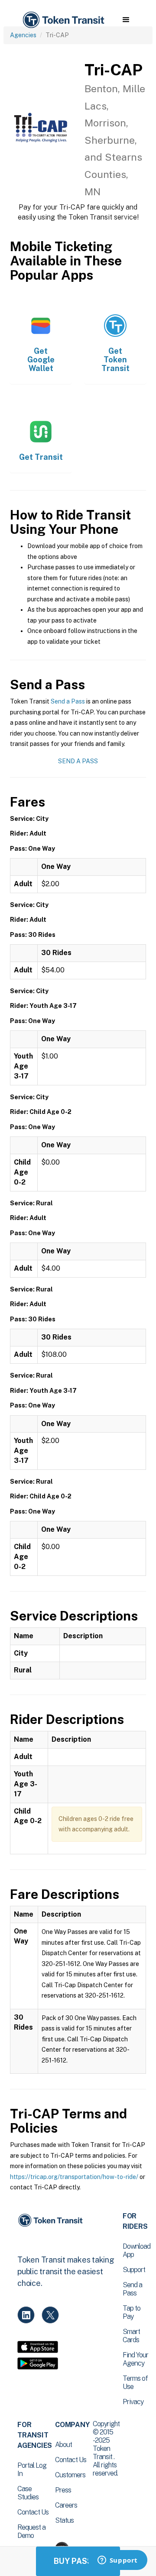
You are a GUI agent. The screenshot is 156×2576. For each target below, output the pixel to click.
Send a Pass (68, 701)
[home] (63, 20)
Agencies (23, 35)
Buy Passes (78, 2561)
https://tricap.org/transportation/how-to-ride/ (74, 2177)
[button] (126, 20)
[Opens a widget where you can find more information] (117, 2561)
